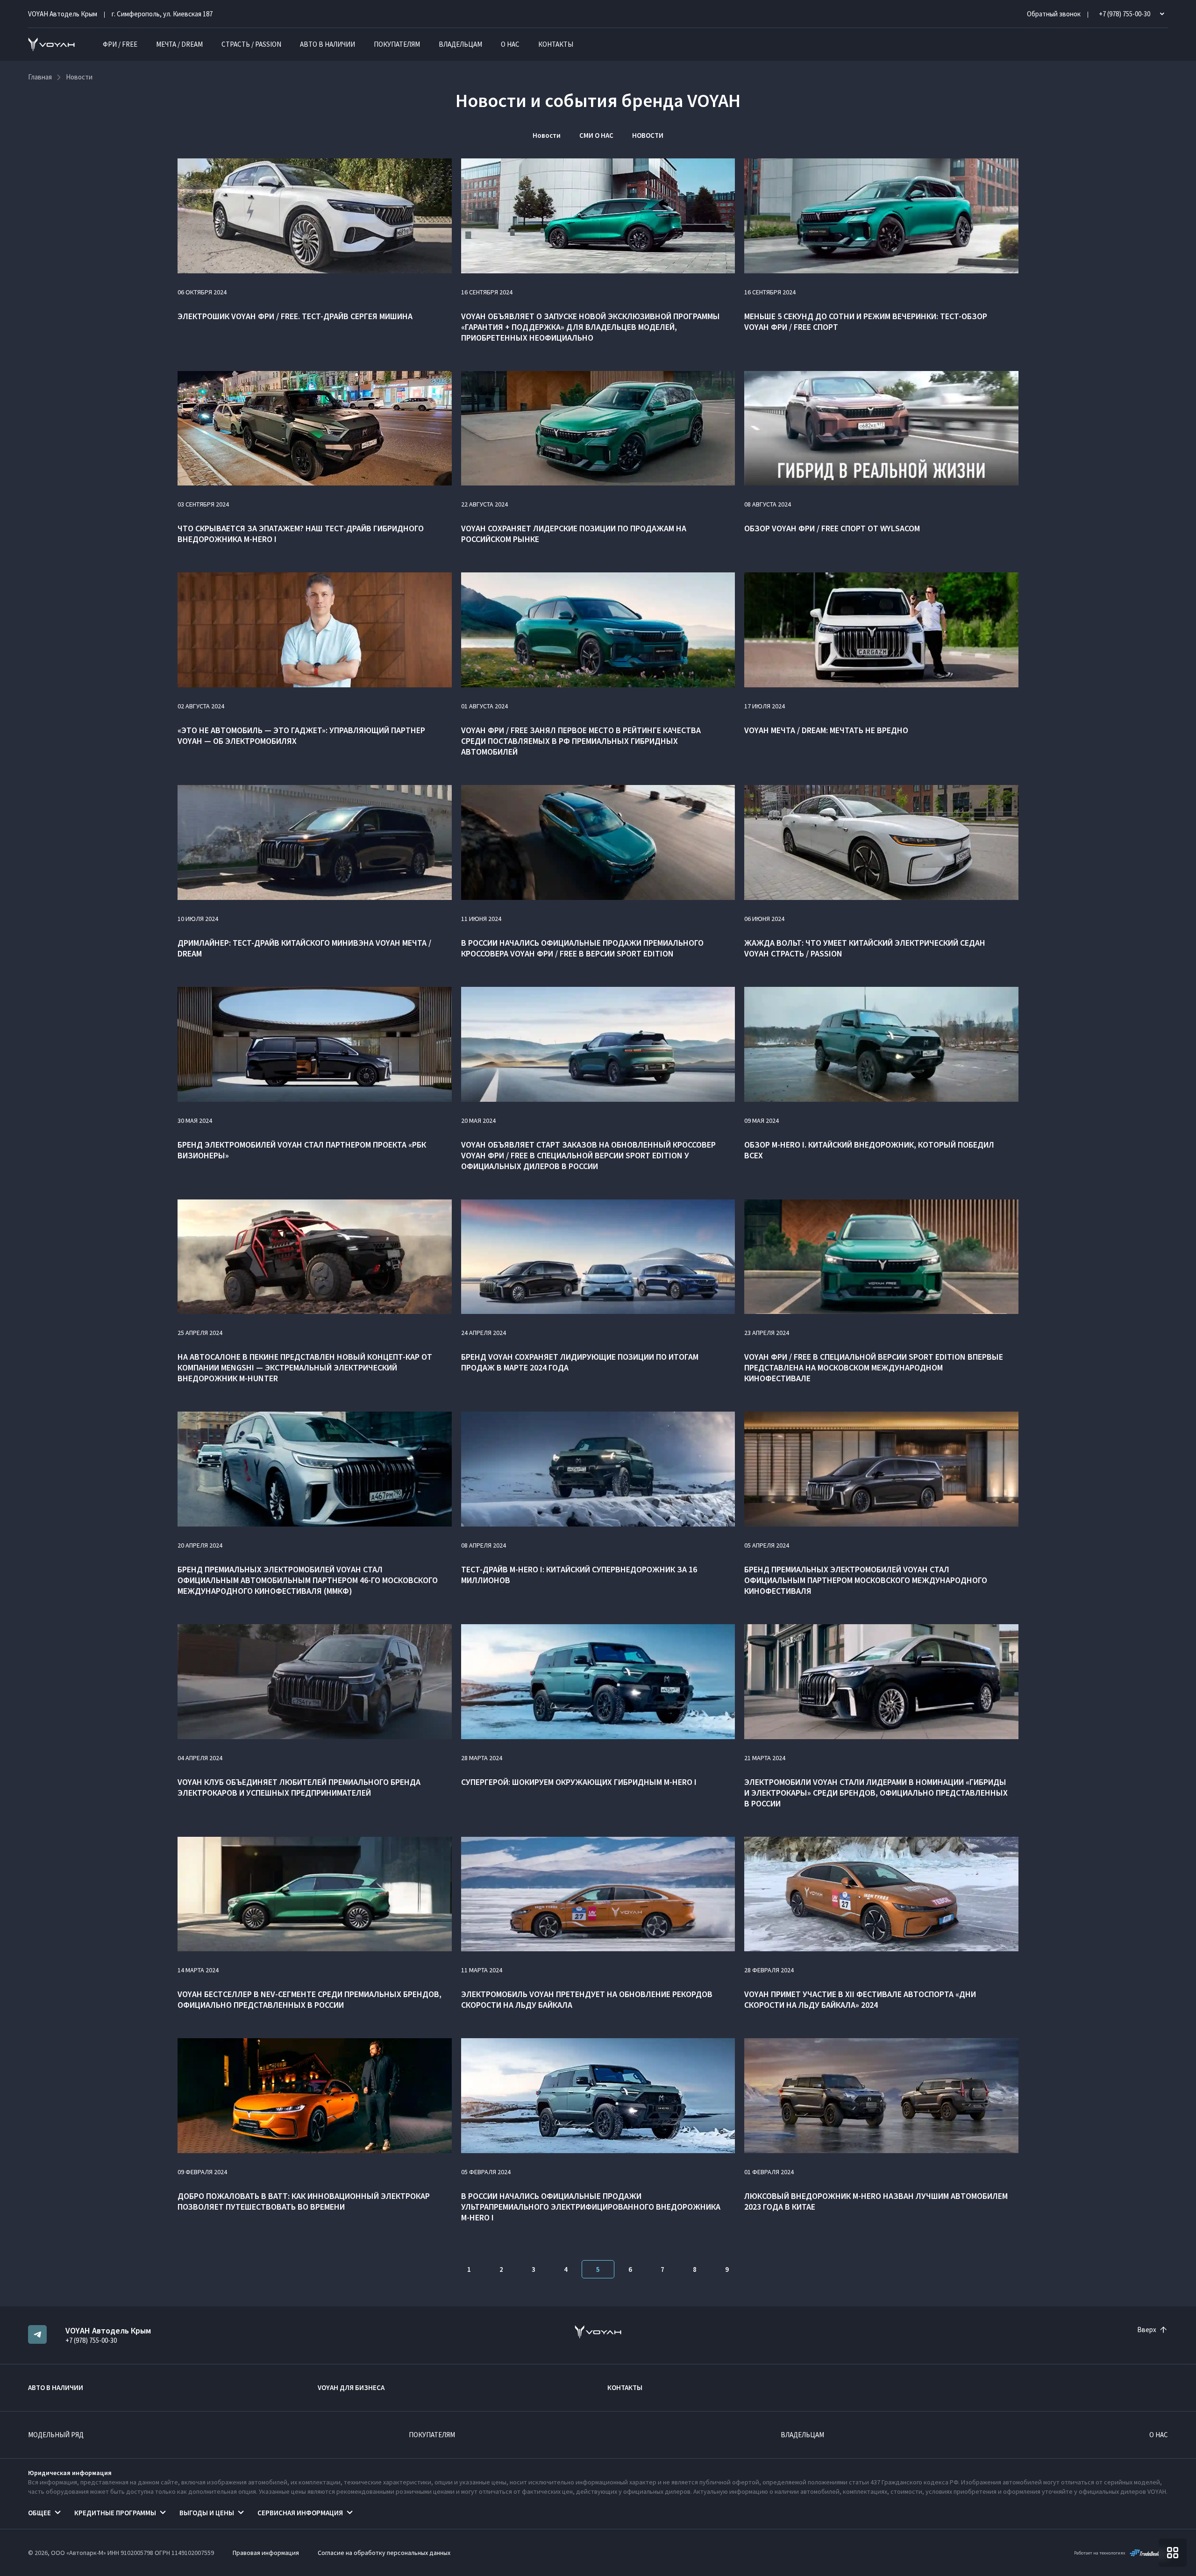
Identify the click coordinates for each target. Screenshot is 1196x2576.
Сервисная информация (300, 2513)
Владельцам (460, 44)
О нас (510, 44)
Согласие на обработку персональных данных (384, 2553)
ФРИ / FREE (120, 44)
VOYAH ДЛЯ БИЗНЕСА (351, 2387)
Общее (39, 2513)
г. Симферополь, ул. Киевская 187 (162, 14)
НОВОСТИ (648, 135)
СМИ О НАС (596, 135)
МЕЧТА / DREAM (179, 44)
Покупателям (397, 44)
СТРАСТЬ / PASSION (251, 44)
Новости (547, 135)
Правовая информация (266, 2553)
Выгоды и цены (207, 2513)
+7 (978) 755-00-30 (91, 2340)
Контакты (556, 44)
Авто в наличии (327, 44)
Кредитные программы (115, 2513)
